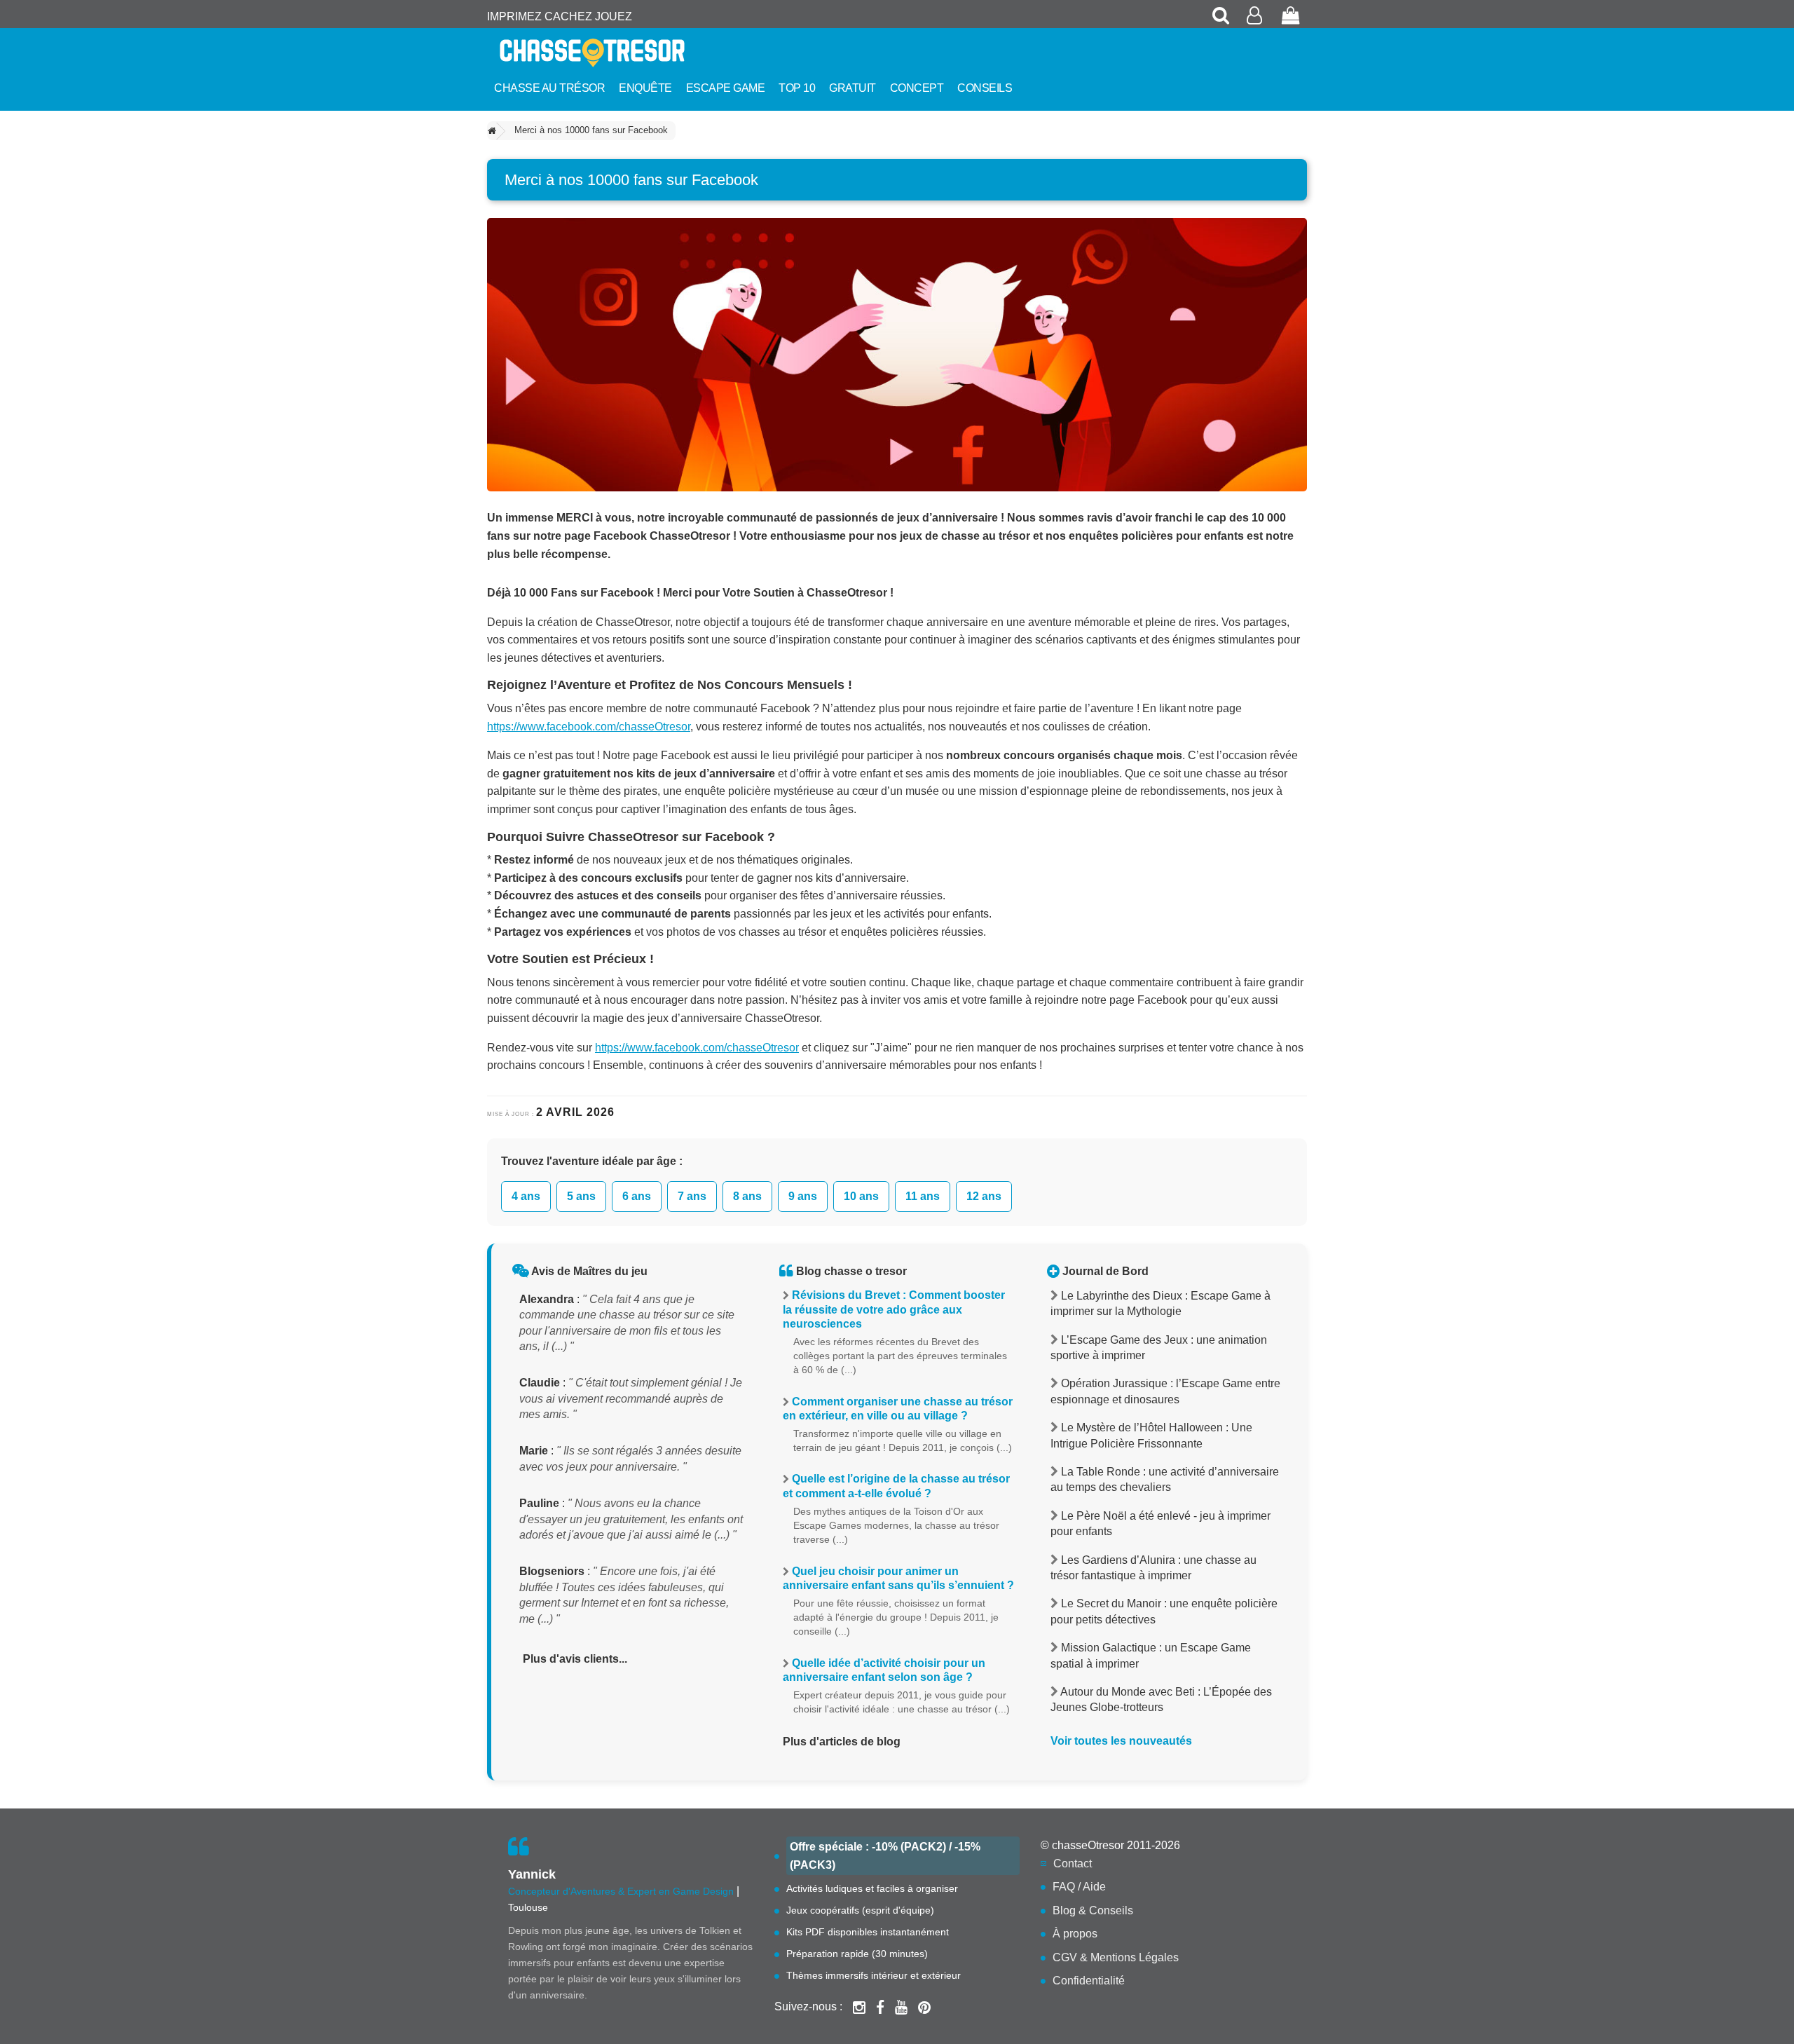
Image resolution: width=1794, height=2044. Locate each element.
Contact (1073, 1864)
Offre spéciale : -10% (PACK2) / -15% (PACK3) (885, 1856)
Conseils (985, 88)
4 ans (526, 1196)
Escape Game (726, 88)
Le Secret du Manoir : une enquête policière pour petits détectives (1164, 1611)
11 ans (923, 1196)
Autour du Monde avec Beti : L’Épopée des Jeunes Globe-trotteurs (1161, 1699)
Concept (917, 88)
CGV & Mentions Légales (1116, 1957)
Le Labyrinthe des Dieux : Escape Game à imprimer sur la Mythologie (1160, 1303)
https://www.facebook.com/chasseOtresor (589, 727)
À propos (1075, 1934)
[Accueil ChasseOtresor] (617, 53)
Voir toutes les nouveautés (1121, 1741)
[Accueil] (492, 131)
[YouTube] (901, 2007)
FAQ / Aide (1079, 1887)
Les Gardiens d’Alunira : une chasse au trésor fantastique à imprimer (1153, 1568)
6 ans (637, 1196)
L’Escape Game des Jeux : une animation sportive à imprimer (1159, 1348)
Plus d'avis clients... (575, 1659)
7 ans (692, 1196)
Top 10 (797, 88)
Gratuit (853, 88)
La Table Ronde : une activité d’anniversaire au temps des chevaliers (1165, 1479)
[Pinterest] (924, 2007)
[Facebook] (880, 2007)
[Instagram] (859, 2007)
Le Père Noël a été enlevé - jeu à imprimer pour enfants (1160, 1524)
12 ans (984, 1196)
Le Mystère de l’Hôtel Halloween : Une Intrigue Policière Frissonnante (1151, 1435)
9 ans (803, 1196)
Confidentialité (1089, 1981)
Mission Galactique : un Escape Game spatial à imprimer (1151, 1655)
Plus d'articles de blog (842, 1742)
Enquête (645, 88)
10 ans (861, 1196)
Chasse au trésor (549, 88)
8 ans (747, 1196)
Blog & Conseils (1093, 1910)
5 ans (581, 1196)
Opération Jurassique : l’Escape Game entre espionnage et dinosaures (1165, 1391)
